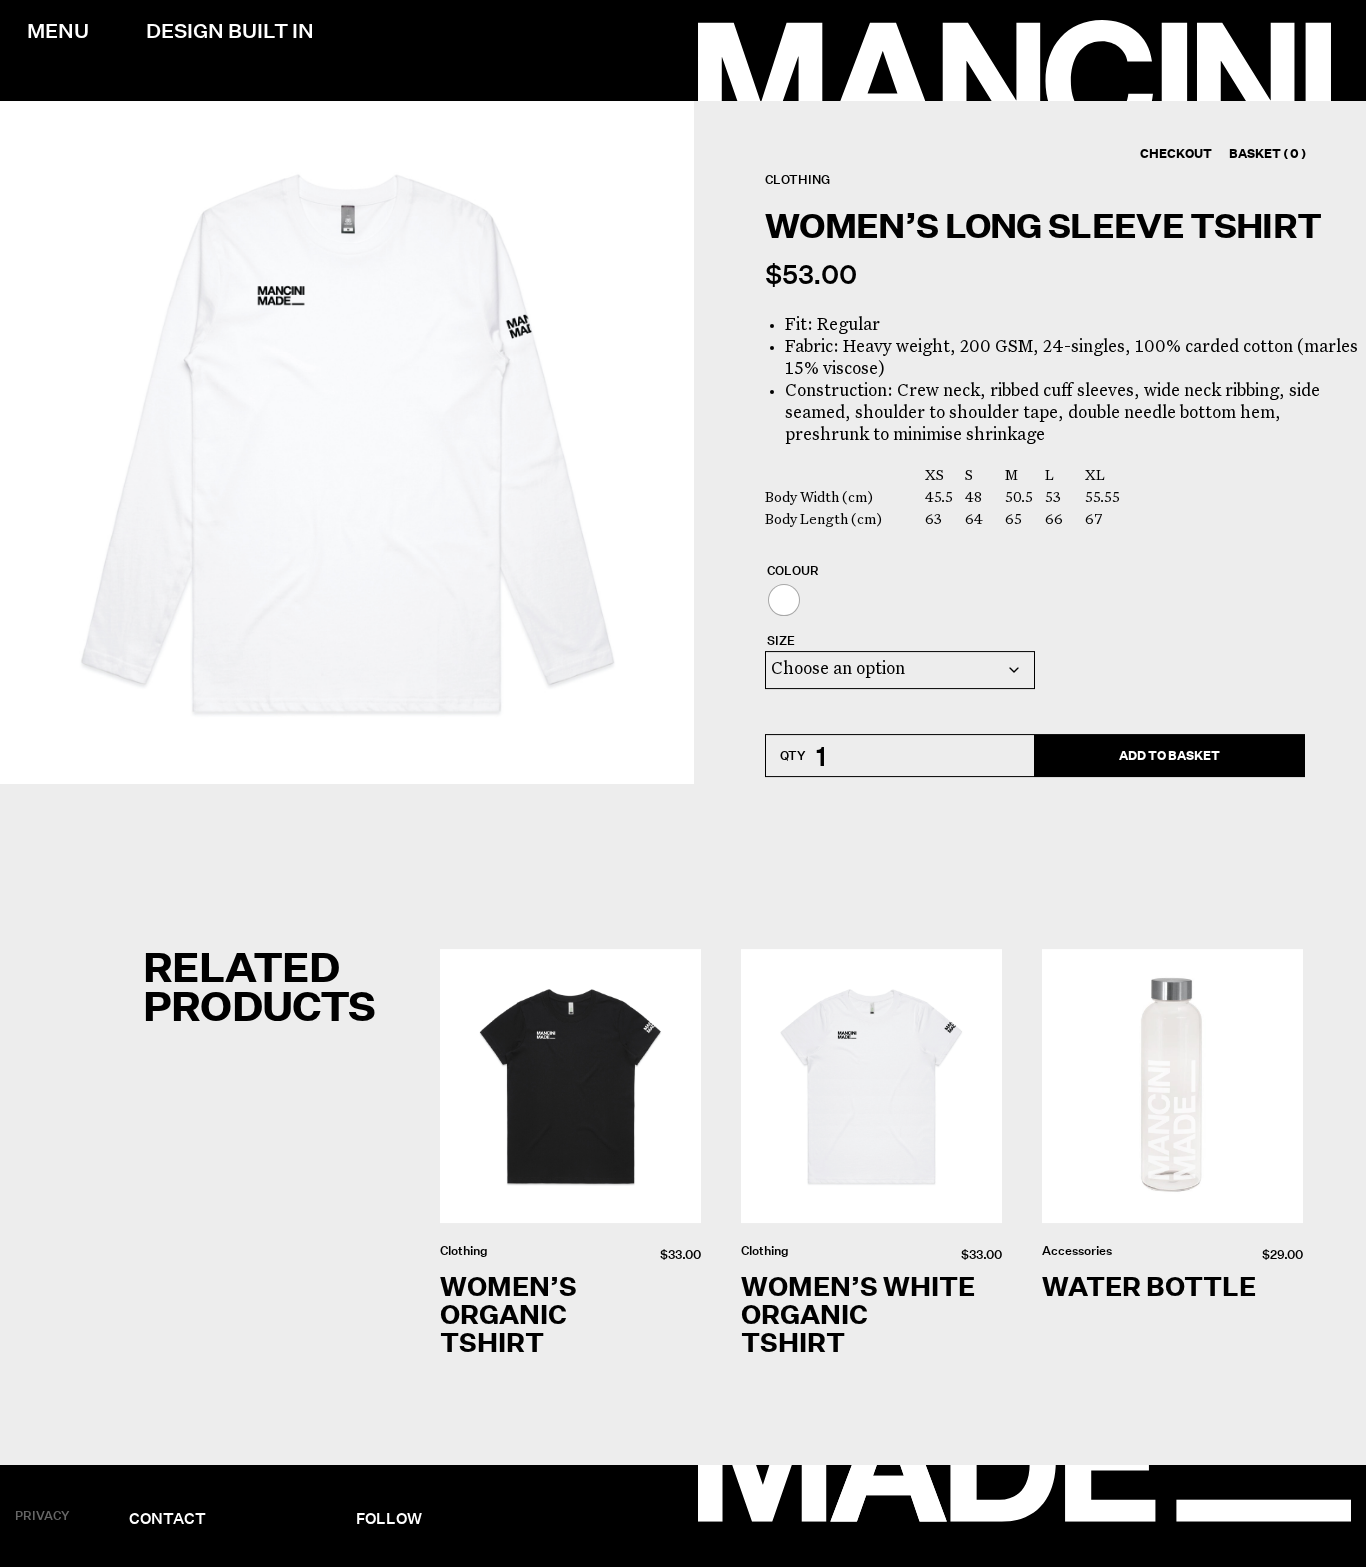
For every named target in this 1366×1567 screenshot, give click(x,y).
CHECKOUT (1176, 153)
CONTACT (167, 1518)
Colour (793, 572)
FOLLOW (389, 1518)
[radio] (784, 601)
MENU (58, 31)
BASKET (1267, 153)
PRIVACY (42, 1514)
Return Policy (392, 1469)
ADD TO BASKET (1169, 755)
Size (781, 642)
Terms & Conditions (409, 1484)
